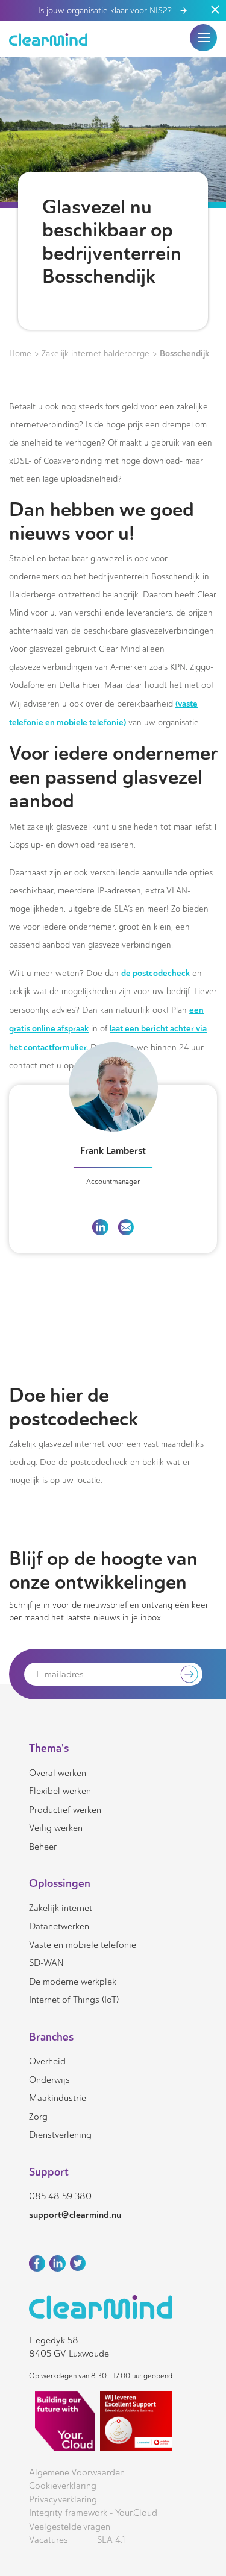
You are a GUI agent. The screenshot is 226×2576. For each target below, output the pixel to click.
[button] (204, 37)
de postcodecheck (155, 973)
